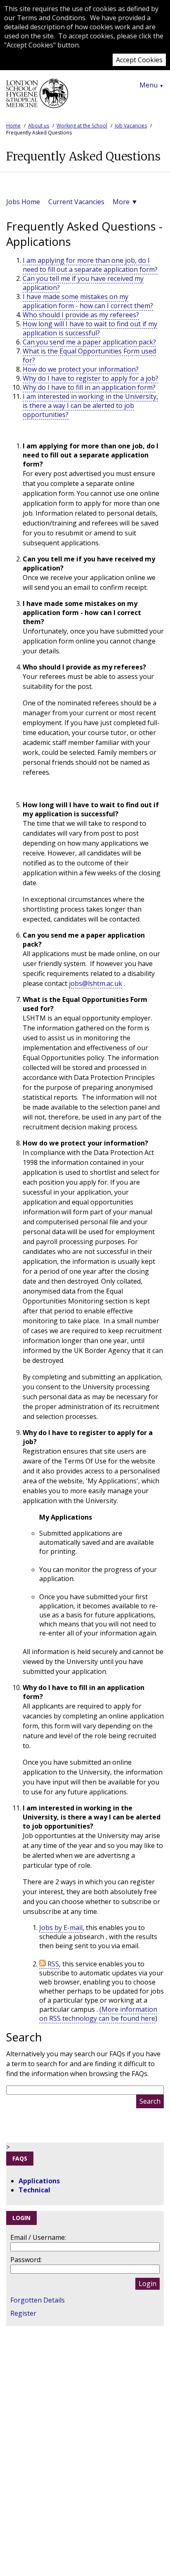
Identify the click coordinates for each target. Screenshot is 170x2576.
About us (39, 126)
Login (148, 2284)
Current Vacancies (76, 202)
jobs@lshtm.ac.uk (96, 983)
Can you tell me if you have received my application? (83, 283)
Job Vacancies (131, 126)
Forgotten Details (38, 2300)
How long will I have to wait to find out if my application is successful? (90, 328)
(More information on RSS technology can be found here (98, 2014)
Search (150, 2101)
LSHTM (37, 97)
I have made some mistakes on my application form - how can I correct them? (88, 301)
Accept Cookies (139, 60)
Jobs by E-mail (61, 1928)
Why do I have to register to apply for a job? (91, 378)
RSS (52, 1964)
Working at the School (82, 126)
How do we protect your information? (81, 369)
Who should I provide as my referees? (81, 315)
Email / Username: (38, 2237)
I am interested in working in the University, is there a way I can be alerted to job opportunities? (90, 405)
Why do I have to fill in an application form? (89, 387)
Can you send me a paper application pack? (89, 342)
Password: (26, 2260)
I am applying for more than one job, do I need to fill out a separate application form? (90, 265)
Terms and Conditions (51, 18)
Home (13, 126)
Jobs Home (23, 202)
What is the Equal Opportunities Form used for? (89, 356)
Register (23, 2313)
